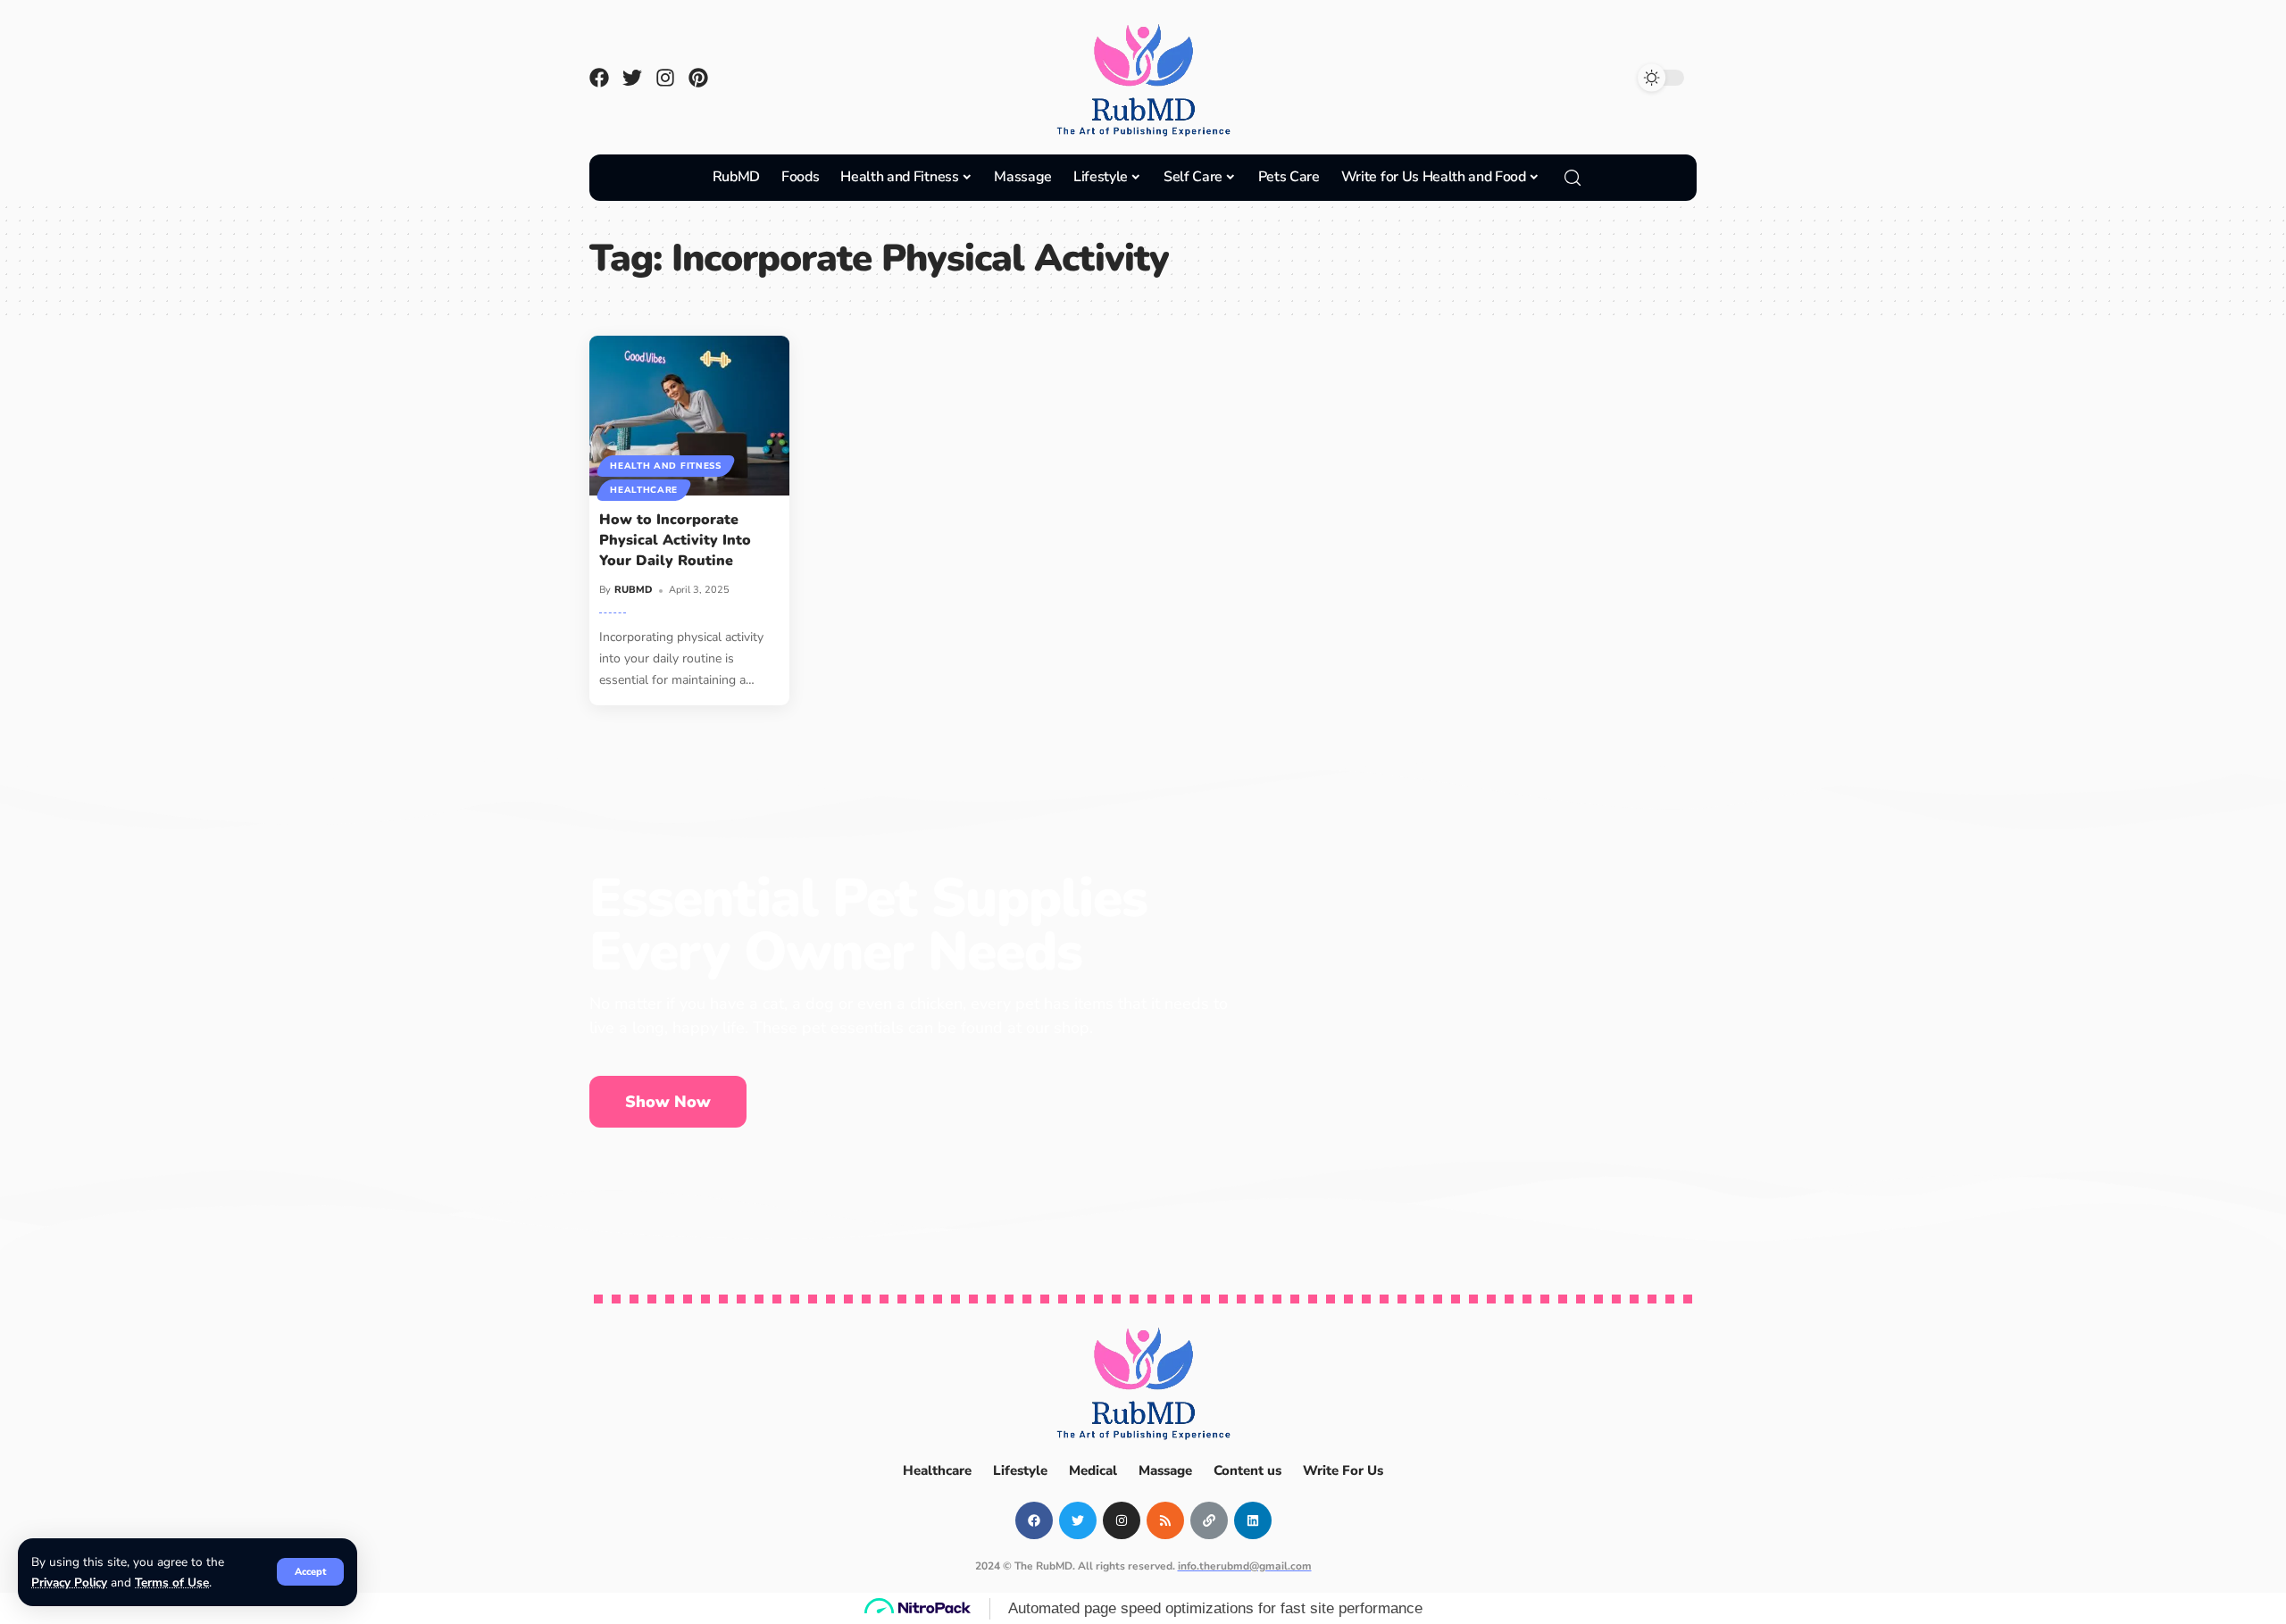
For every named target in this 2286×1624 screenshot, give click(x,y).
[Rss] (1165, 1520)
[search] (1573, 178)
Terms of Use (172, 1582)
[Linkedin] (1253, 1520)
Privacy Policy (69, 1582)
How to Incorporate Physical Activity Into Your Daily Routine (675, 540)
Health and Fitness (666, 466)
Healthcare (644, 490)
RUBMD (634, 590)
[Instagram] (665, 78)
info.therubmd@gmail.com (1245, 1566)
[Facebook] (599, 78)
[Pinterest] (698, 78)
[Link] (1209, 1520)
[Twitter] (632, 78)
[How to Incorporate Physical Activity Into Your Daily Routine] (689, 416)
